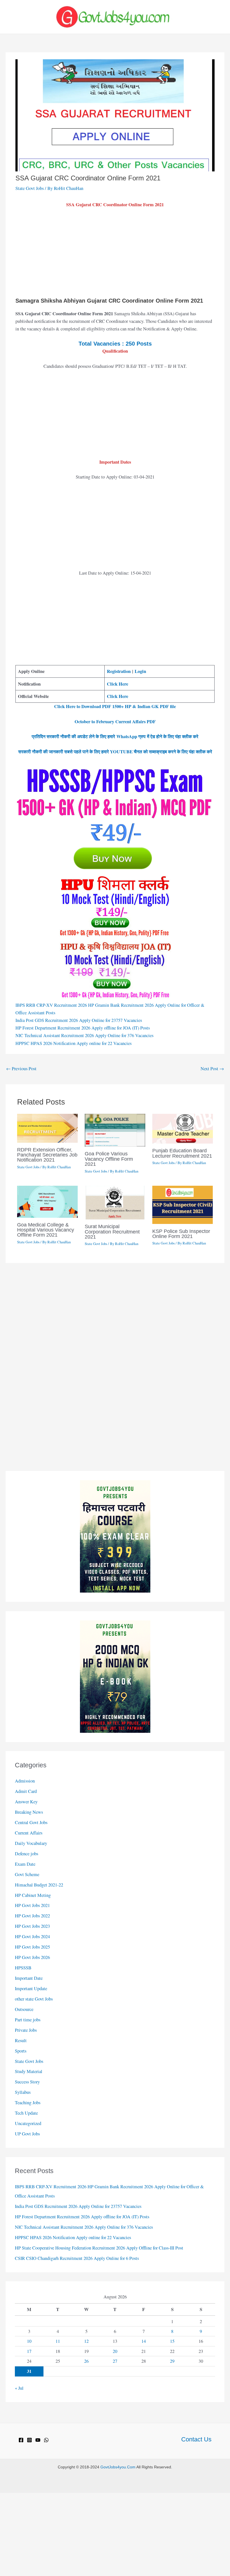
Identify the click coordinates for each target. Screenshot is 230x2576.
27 (115, 2361)
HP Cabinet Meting (33, 1895)
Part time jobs (28, 2020)
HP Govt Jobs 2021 (32, 1905)
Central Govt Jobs (31, 1822)
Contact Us (196, 2439)
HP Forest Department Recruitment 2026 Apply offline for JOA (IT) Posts (83, 1028)
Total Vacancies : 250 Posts (115, 344)
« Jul (19, 2388)
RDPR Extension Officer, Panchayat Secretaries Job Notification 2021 (47, 1155)
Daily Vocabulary (31, 1843)
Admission (25, 1781)
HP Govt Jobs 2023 (32, 1926)
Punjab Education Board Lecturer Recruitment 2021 (182, 1153)
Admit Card (26, 1791)
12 (86, 2341)
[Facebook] (21, 2440)
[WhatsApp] (46, 2440)
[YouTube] (38, 2440)
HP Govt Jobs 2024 (32, 1936)
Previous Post (21, 1069)
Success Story (27, 2082)
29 (172, 2361)
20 (115, 2351)
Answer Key (26, 1802)
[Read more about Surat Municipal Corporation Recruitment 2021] (115, 1202)
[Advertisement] (115, 255)
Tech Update (26, 2113)
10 (29, 2341)
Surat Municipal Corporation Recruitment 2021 (112, 1231)
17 (29, 2351)
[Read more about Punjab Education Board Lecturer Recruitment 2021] (183, 1128)
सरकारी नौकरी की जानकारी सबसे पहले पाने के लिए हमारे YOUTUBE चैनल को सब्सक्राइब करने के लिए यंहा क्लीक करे (115, 752)
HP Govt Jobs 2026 (32, 1957)
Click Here (118, 684)
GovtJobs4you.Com (118, 2467)
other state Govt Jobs (34, 1999)
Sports (21, 2051)
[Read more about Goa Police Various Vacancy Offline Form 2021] (115, 1130)
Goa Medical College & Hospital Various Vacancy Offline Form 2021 (46, 1230)
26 (86, 2361)
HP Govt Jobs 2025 (32, 1947)
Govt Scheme (27, 1874)
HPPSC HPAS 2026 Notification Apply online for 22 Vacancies (73, 1043)
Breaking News (29, 1812)
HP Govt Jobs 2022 (32, 1916)
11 (58, 2341)
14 (144, 2341)
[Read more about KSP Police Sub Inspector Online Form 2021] (183, 1204)
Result (21, 2040)
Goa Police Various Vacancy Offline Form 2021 (109, 1159)
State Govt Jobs (30, 188)
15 (172, 2341)
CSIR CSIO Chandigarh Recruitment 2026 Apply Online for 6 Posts (77, 2258)
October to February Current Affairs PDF (115, 722)
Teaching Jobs (28, 2103)
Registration (119, 671)
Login (140, 671)
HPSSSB (23, 1968)
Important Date (29, 1978)
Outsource (24, 2009)
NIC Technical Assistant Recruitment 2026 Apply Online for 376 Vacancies (84, 1035)
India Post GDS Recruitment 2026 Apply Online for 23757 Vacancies (79, 1020)
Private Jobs (26, 2030)
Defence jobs (27, 1854)
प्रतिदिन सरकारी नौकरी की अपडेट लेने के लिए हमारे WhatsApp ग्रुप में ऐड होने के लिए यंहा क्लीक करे (115, 736)
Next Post (212, 1069)
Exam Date (25, 1864)
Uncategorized (28, 2123)
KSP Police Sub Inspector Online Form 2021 (181, 1234)
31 (29, 2371)
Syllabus (23, 2092)
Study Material (29, 2071)
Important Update (31, 1988)
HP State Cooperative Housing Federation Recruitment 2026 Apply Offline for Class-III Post (99, 2248)
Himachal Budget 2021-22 (39, 1885)
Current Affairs (29, 1833)
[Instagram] (29, 2440)
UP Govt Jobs (27, 2134)
